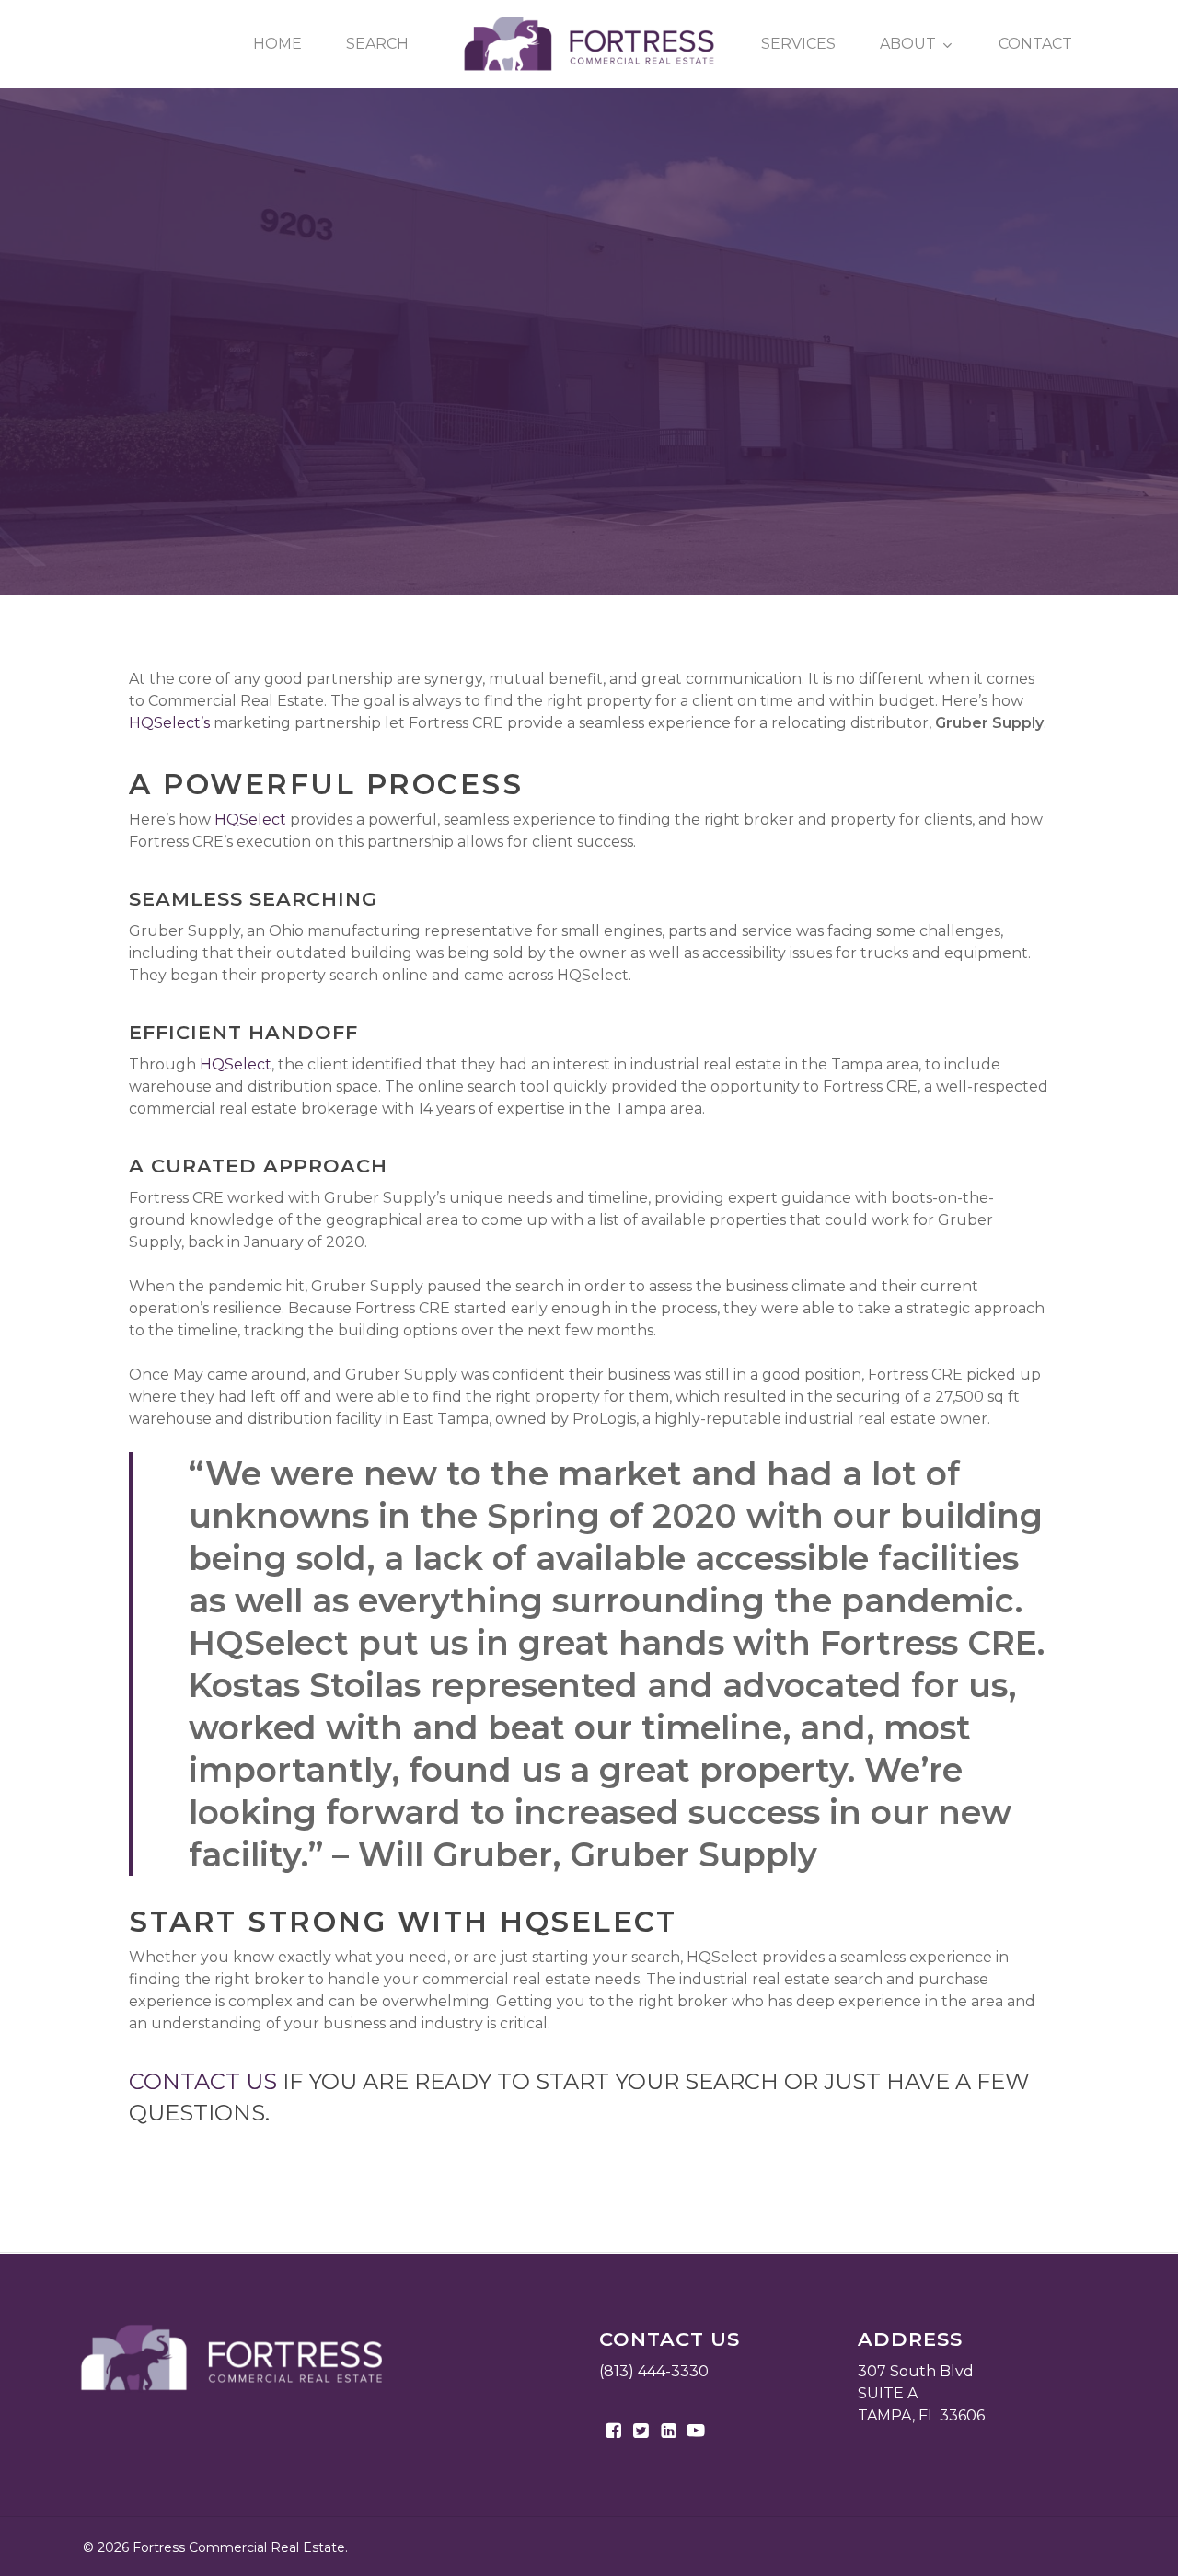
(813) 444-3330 (654, 2371)
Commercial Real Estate (589, 396)
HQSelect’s (169, 723)
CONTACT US (203, 2081)
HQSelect (250, 820)
